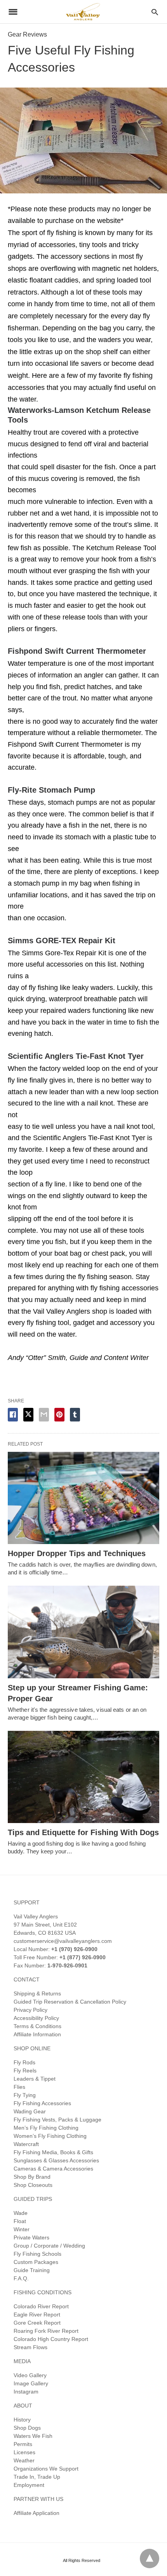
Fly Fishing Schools (37, 2254)
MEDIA (22, 2361)
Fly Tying (25, 2095)
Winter (22, 2229)
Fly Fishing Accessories (42, 2103)
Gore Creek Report (37, 2323)
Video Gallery (30, 2375)
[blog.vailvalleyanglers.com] (83, 11)
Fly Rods (24, 2062)
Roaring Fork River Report (46, 2331)
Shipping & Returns (37, 1993)
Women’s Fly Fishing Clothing (50, 2136)
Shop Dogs (27, 2428)
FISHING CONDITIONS (43, 2292)
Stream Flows (30, 2347)
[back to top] (150, 2558)
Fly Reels (25, 2071)
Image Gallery (31, 2383)
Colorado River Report (41, 2306)
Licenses (24, 2452)
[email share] (44, 1415)
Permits (23, 2444)
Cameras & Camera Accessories (53, 2169)
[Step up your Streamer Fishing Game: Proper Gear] (83, 1632)
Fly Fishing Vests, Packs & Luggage (57, 2120)
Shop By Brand (32, 2177)
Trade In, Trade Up (37, 2477)
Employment (29, 2485)
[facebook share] (13, 1415)
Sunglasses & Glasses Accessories (56, 2160)
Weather (24, 2460)
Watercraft (26, 2144)
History (22, 2420)
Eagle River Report (37, 2315)
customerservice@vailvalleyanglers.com (63, 1941)
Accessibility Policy (36, 2018)
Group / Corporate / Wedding (49, 2246)
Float (20, 2221)
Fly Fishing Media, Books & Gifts (53, 2152)
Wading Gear (30, 2111)
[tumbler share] (75, 1415)
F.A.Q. (21, 2278)
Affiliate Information (37, 2034)
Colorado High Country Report (51, 2339)
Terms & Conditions (37, 2026)
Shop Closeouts (33, 2185)
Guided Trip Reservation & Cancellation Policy (70, 2002)
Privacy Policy (30, 2010)
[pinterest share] (59, 1415)
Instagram (26, 2392)
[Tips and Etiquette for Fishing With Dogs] (83, 1777)
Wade (21, 2213)
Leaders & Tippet (35, 2079)
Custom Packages (36, 2262)
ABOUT (23, 2406)
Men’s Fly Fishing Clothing (46, 2128)
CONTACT (27, 1979)
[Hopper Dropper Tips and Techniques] (83, 1498)
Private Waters (31, 2237)
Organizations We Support (46, 2469)
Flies (19, 2087)
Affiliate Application (37, 2513)
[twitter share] (28, 1415)
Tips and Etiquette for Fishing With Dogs (83, 1832)
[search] (155, 12)
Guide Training (32, 2270)
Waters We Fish (33, 2436)
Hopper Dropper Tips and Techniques (77, 1553)
